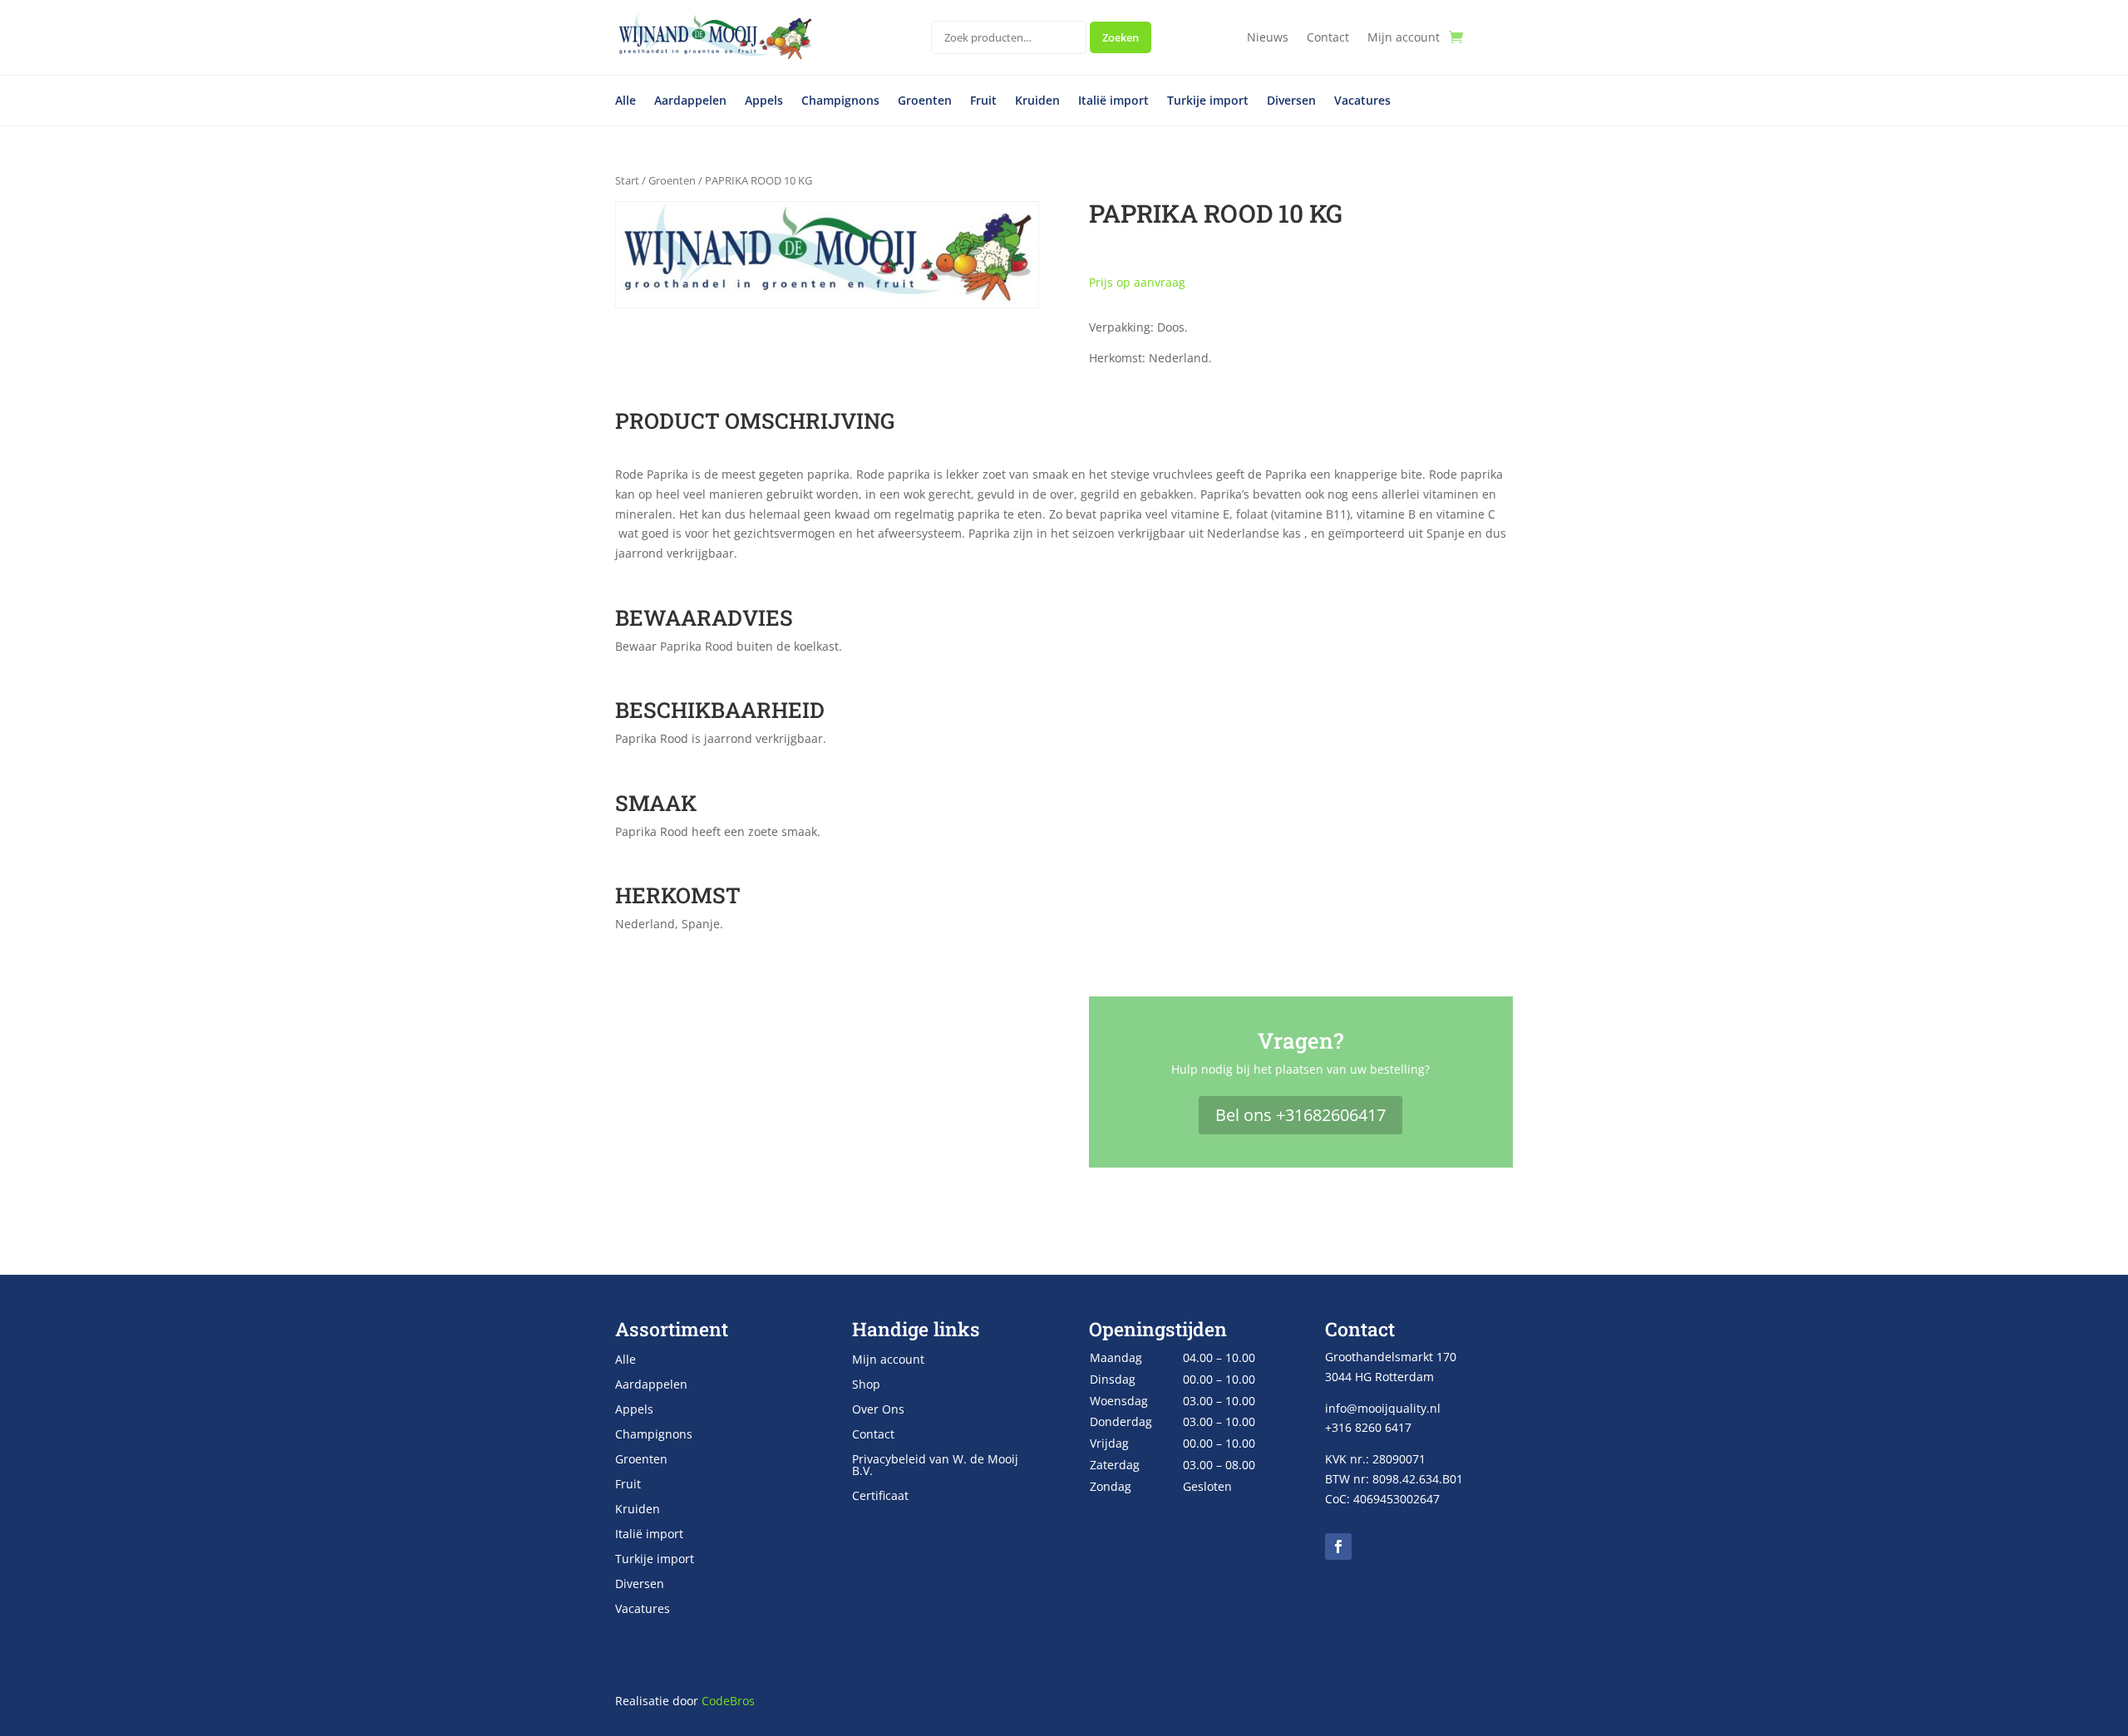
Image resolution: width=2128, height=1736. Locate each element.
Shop (866, 1385)
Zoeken (1121, 37)
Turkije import (1208, 101)
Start (627, 180)
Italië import (1113, 101)
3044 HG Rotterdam (1379, 1377)
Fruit (983, 101)
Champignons (840, 101)
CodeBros (728, 1701)
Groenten (925, 101)
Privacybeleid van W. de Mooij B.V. (935, 1466)
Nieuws (1268, 38)
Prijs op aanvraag (1137, 282)
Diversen (1291, 101)
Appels (764, 101)
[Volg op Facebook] (1338, 1547)
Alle (626, 101)
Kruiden (1037, 101)
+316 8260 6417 (1368, 1427)
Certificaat (880, 1497)
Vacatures (1362, 101)
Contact (1328, 38)
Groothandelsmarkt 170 (1391, 1357)
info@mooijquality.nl (1383, 1408)
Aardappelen (690, 101)
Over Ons (878, 1410)
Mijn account (1404, 38)
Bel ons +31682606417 (1300, 1115)
